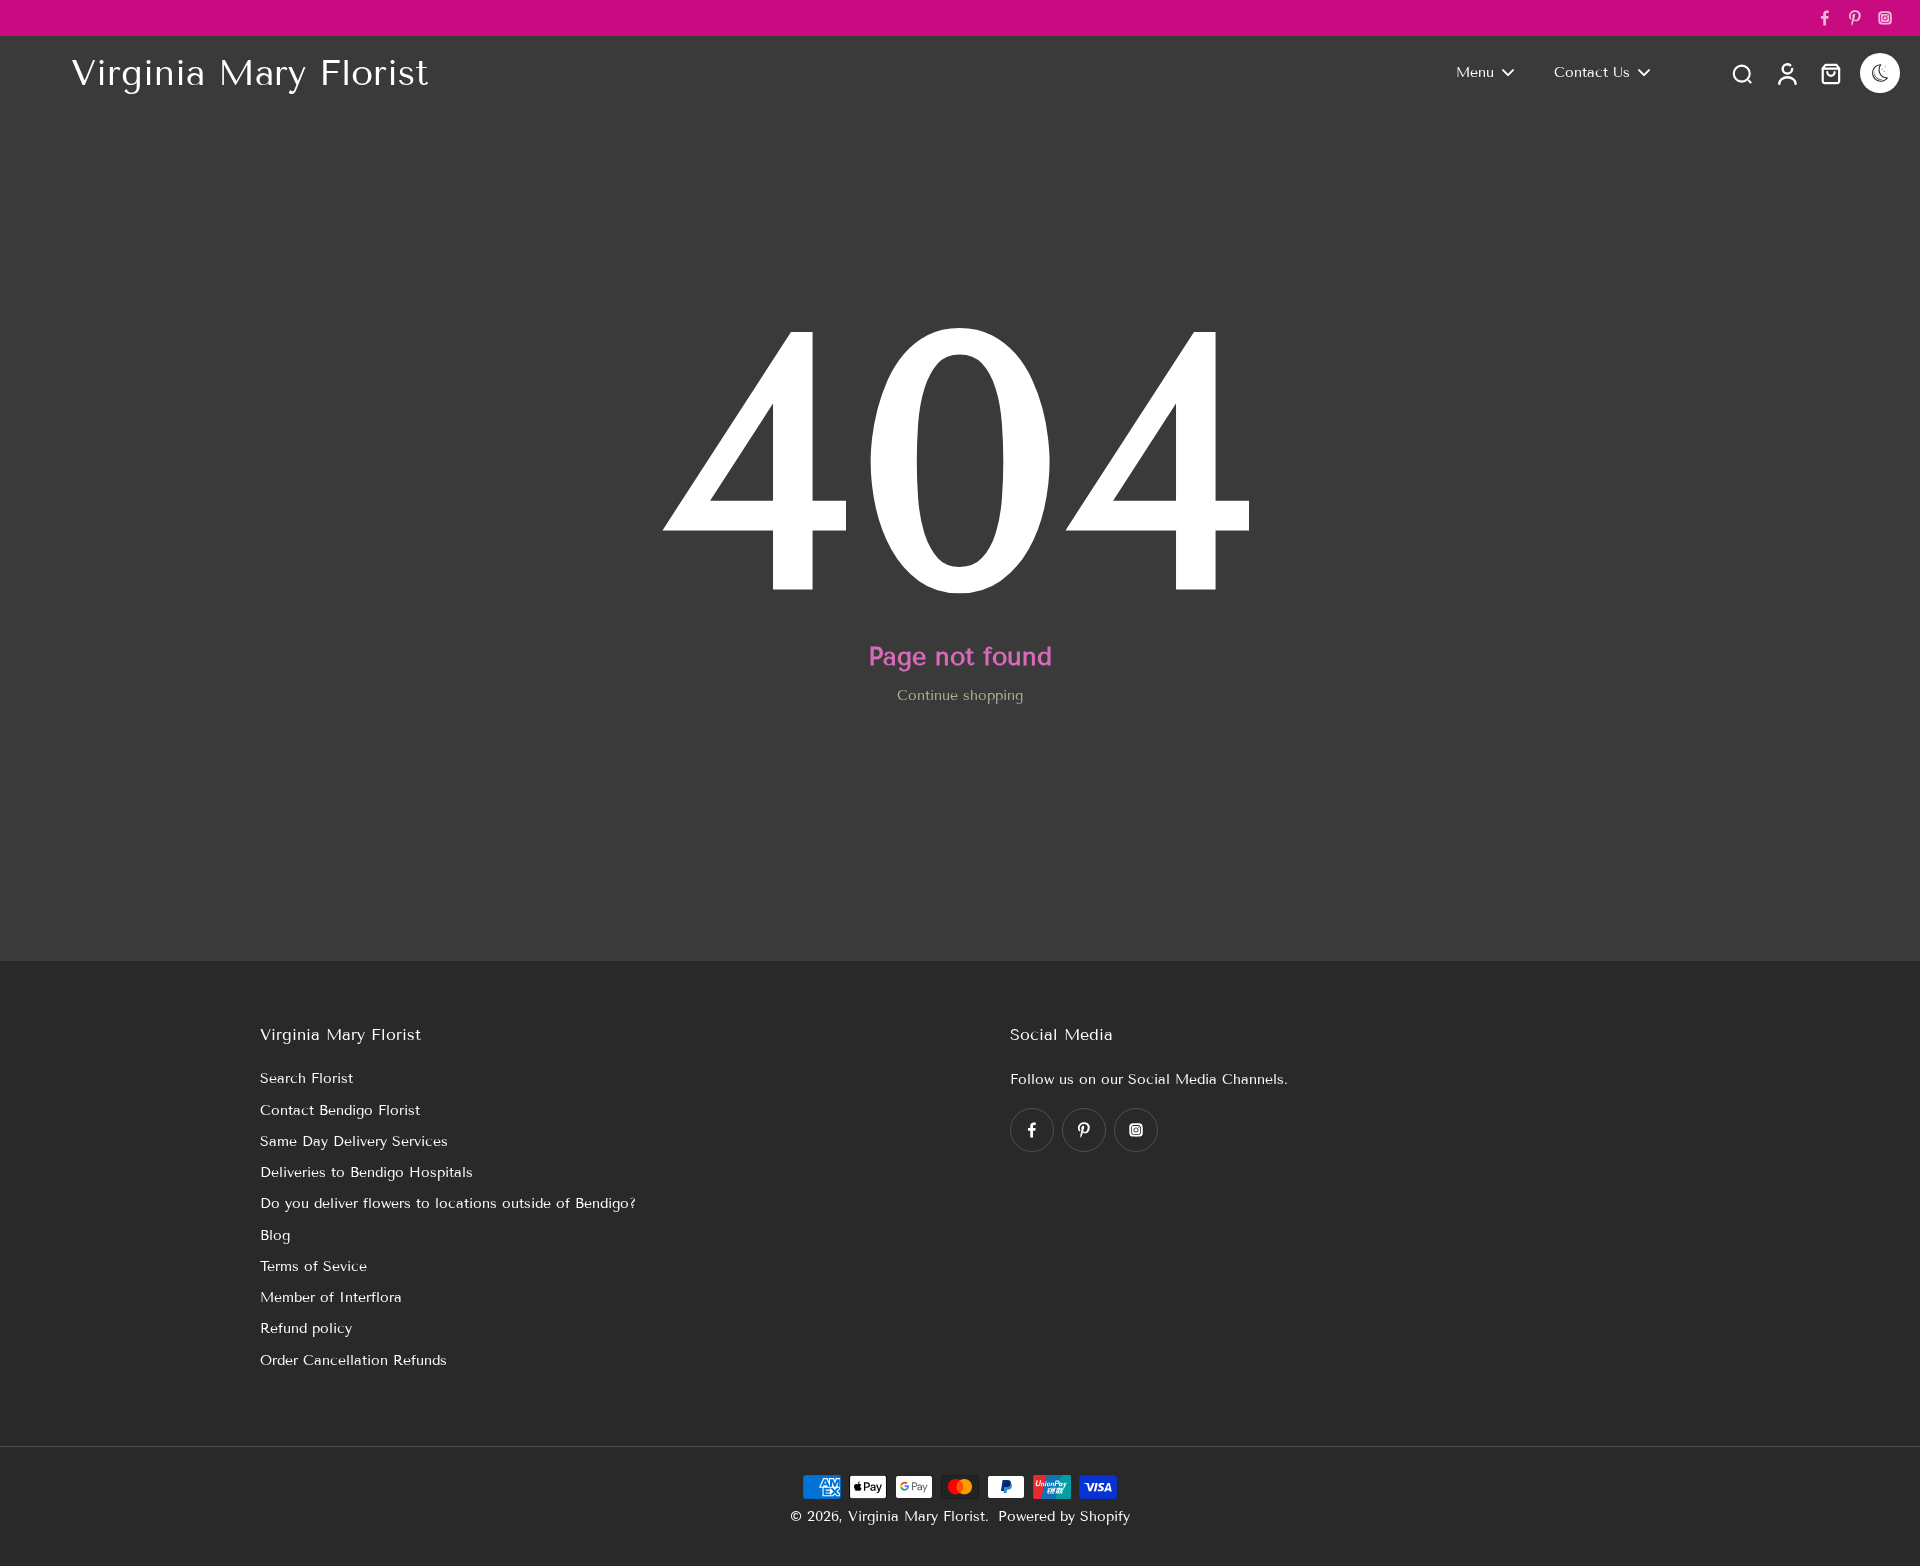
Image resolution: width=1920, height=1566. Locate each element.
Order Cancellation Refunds (353, 1360)
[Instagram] (1885, 18)
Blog (275, 1235)
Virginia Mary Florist (916, 1516)
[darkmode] (1880, 73)
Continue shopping (960, 695)
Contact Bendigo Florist (340, 1110)
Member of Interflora (331, 1297)
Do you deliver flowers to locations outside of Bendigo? (448, 1203)
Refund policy (306, 1328)
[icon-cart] (1830, 73)
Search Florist (306, 1078)
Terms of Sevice (313, 1266)
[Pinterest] (1855, 18)
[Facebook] (1825, 18)
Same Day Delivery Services (354, 1141)
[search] (1742, 73)
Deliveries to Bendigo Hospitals (366, 1172)
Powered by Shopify (1064, 1516)
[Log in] (1786, 73)
